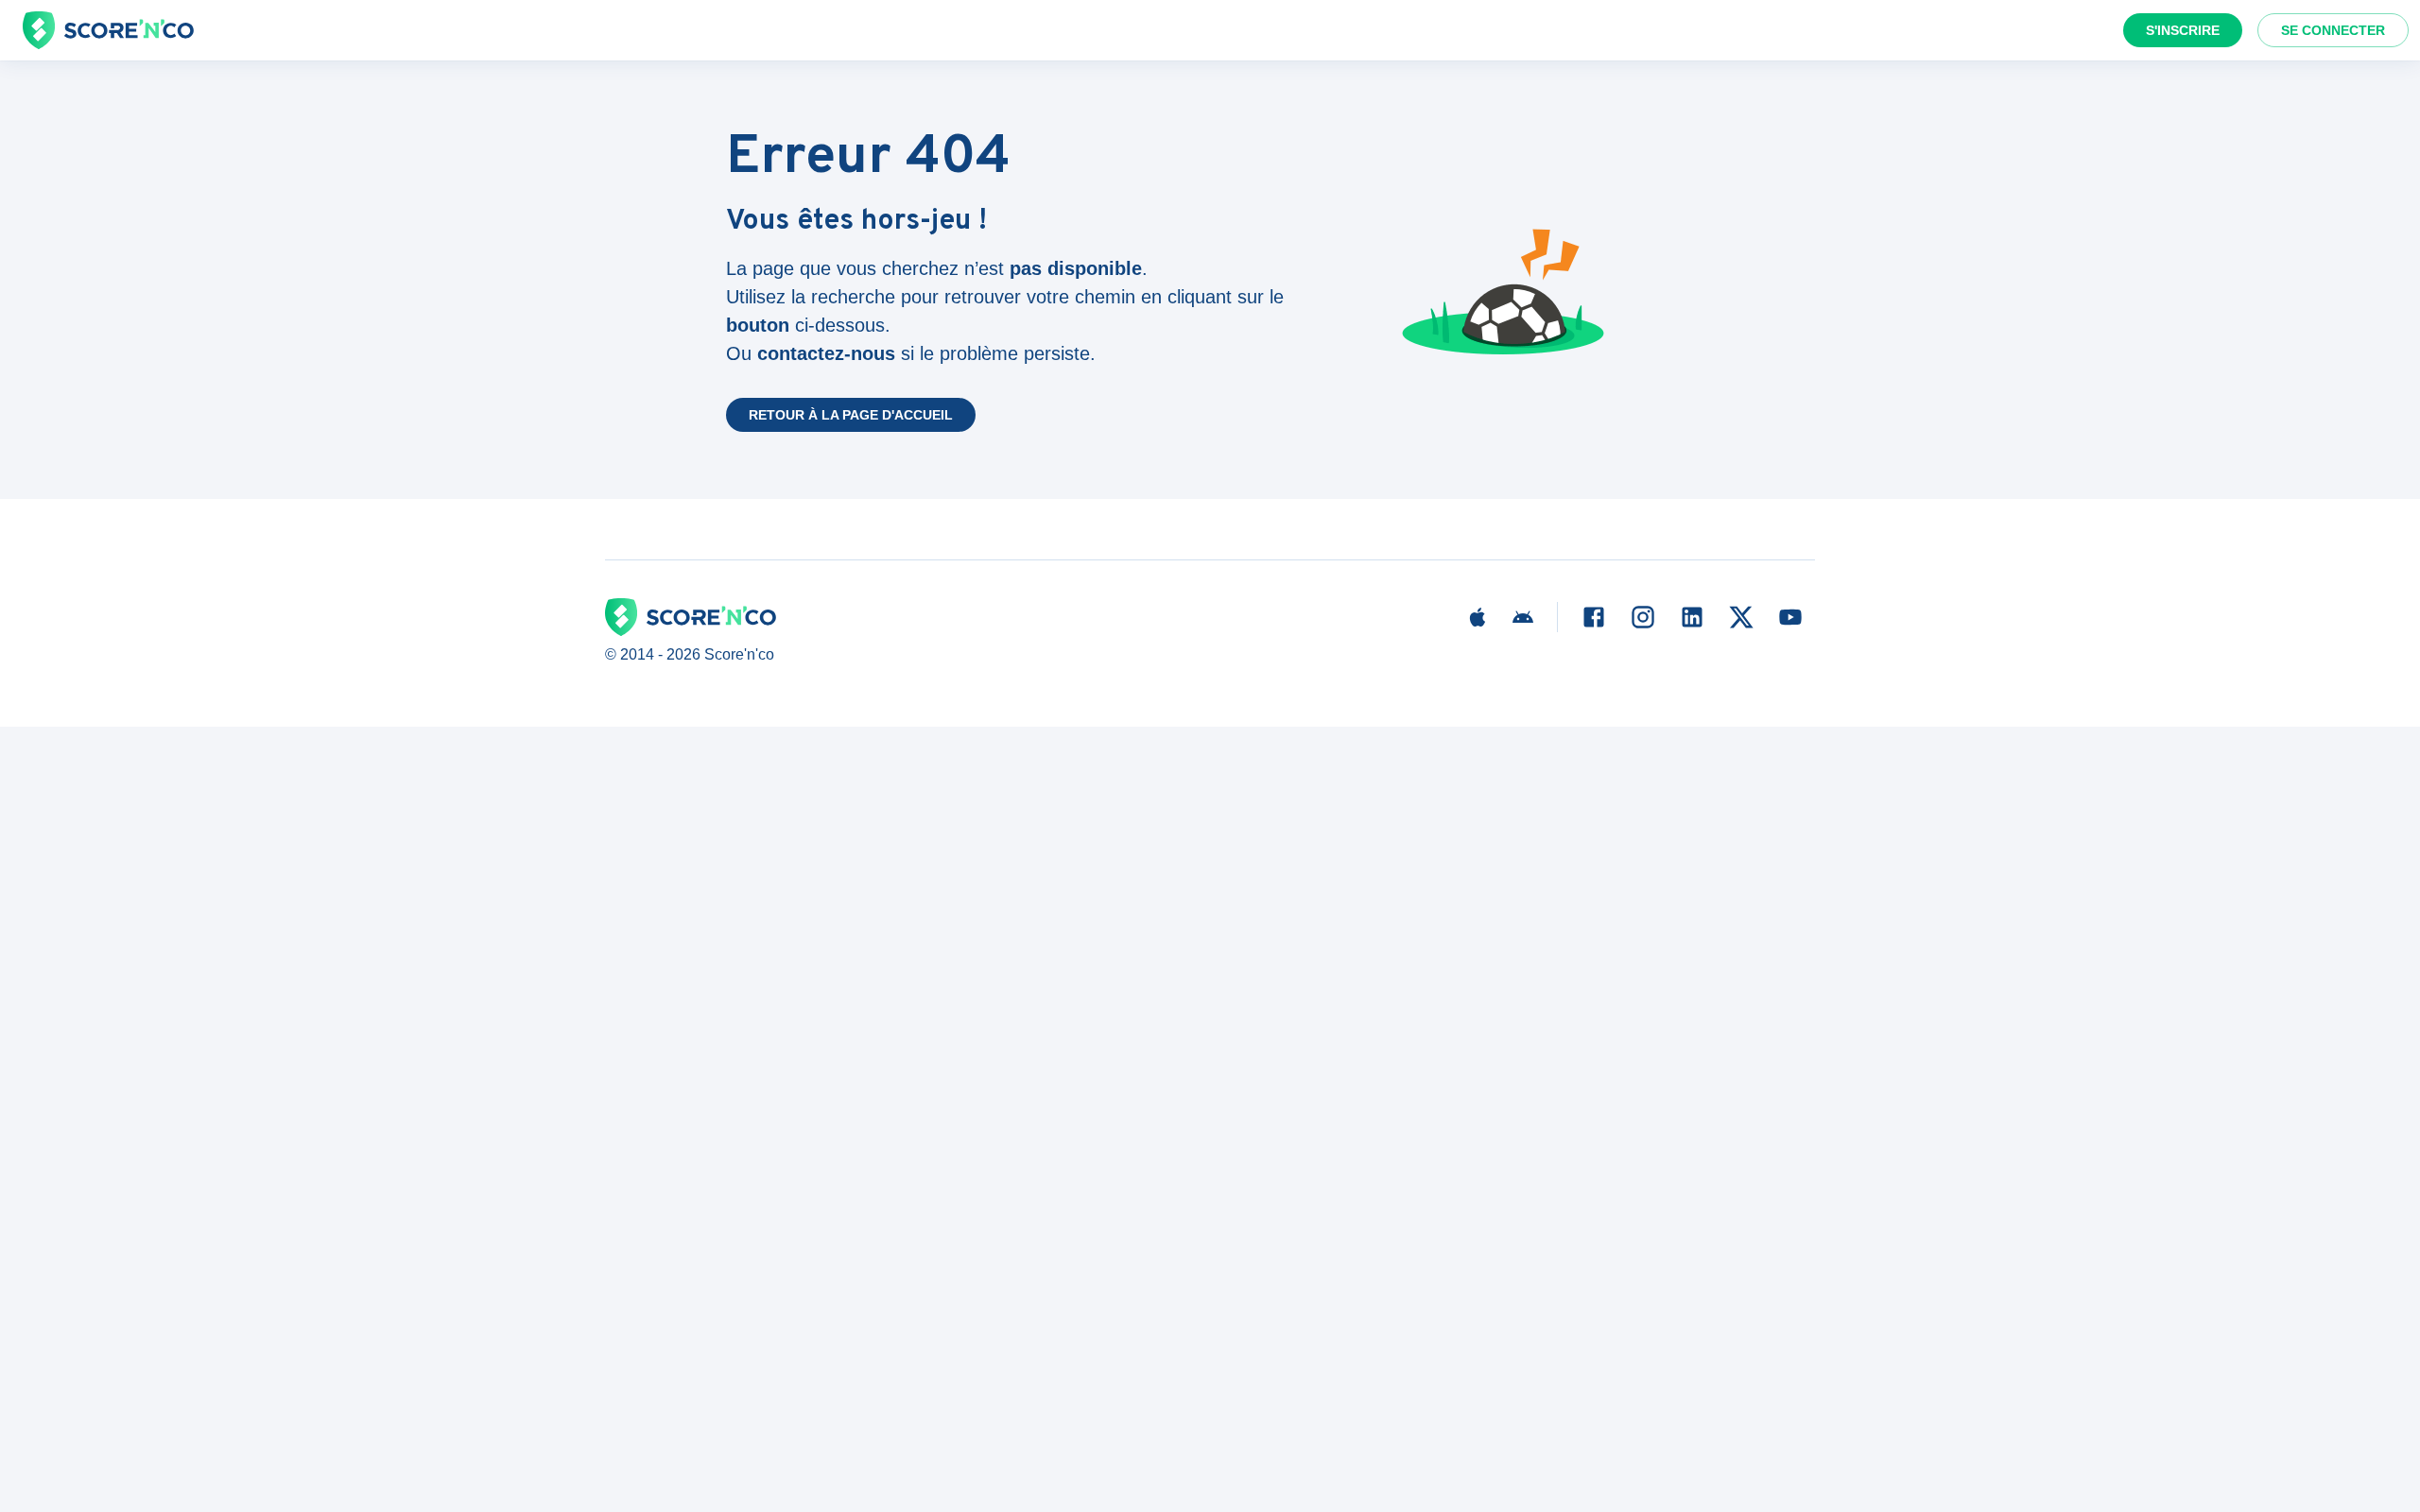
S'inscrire (2183, 30)
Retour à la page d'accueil (851, 415)
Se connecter (2333, 30)
